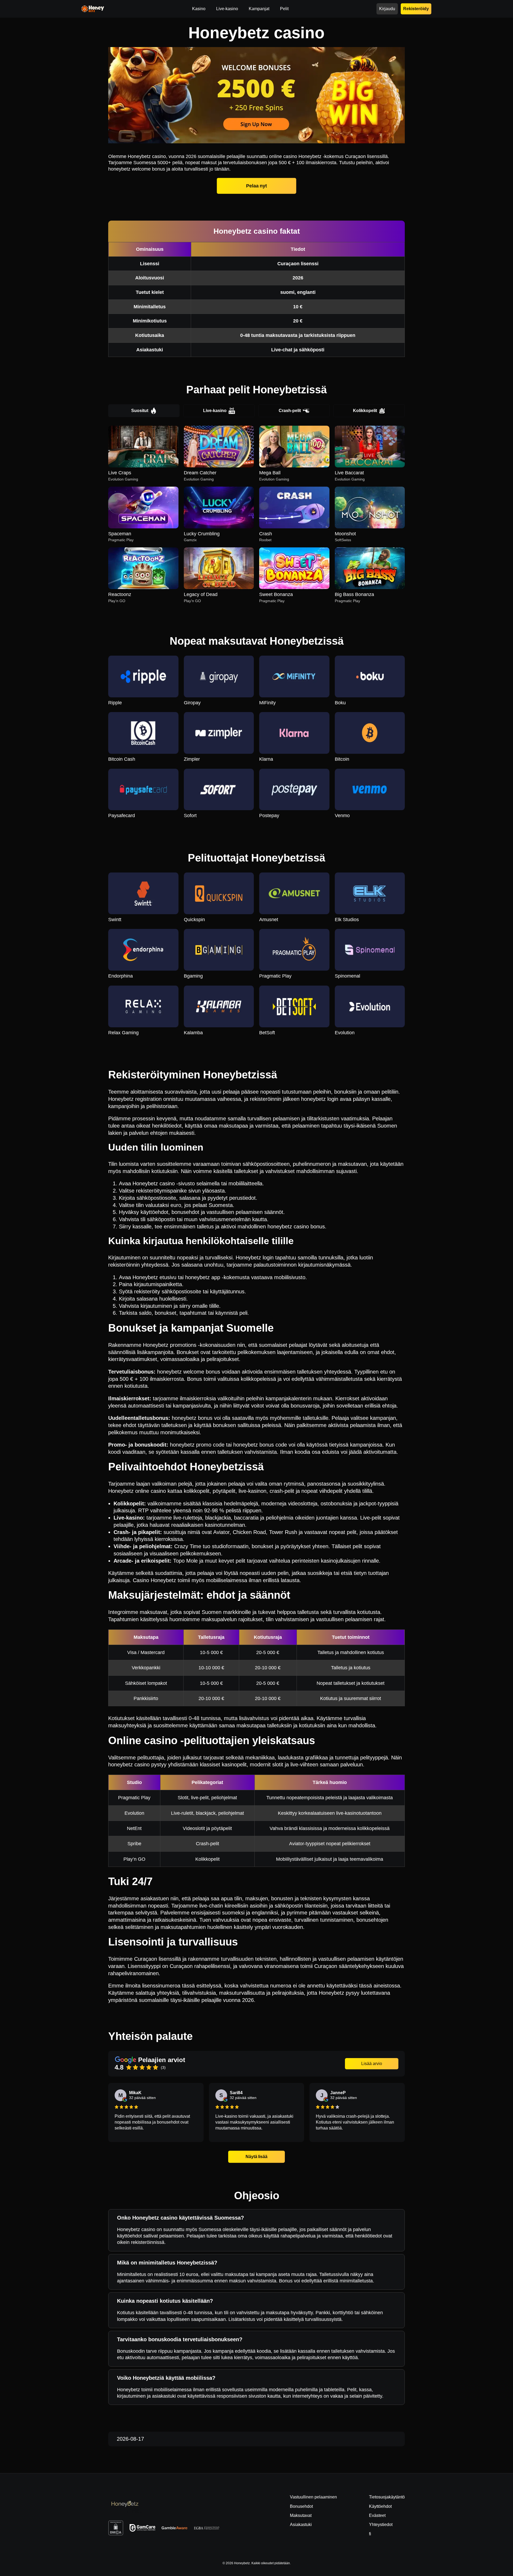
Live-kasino (215, 411)
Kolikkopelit (365, 411)
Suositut (140, 411)
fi (370, 2534)
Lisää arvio (372, 2064)
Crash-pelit (290, 411)
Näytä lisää (256, 2157)
